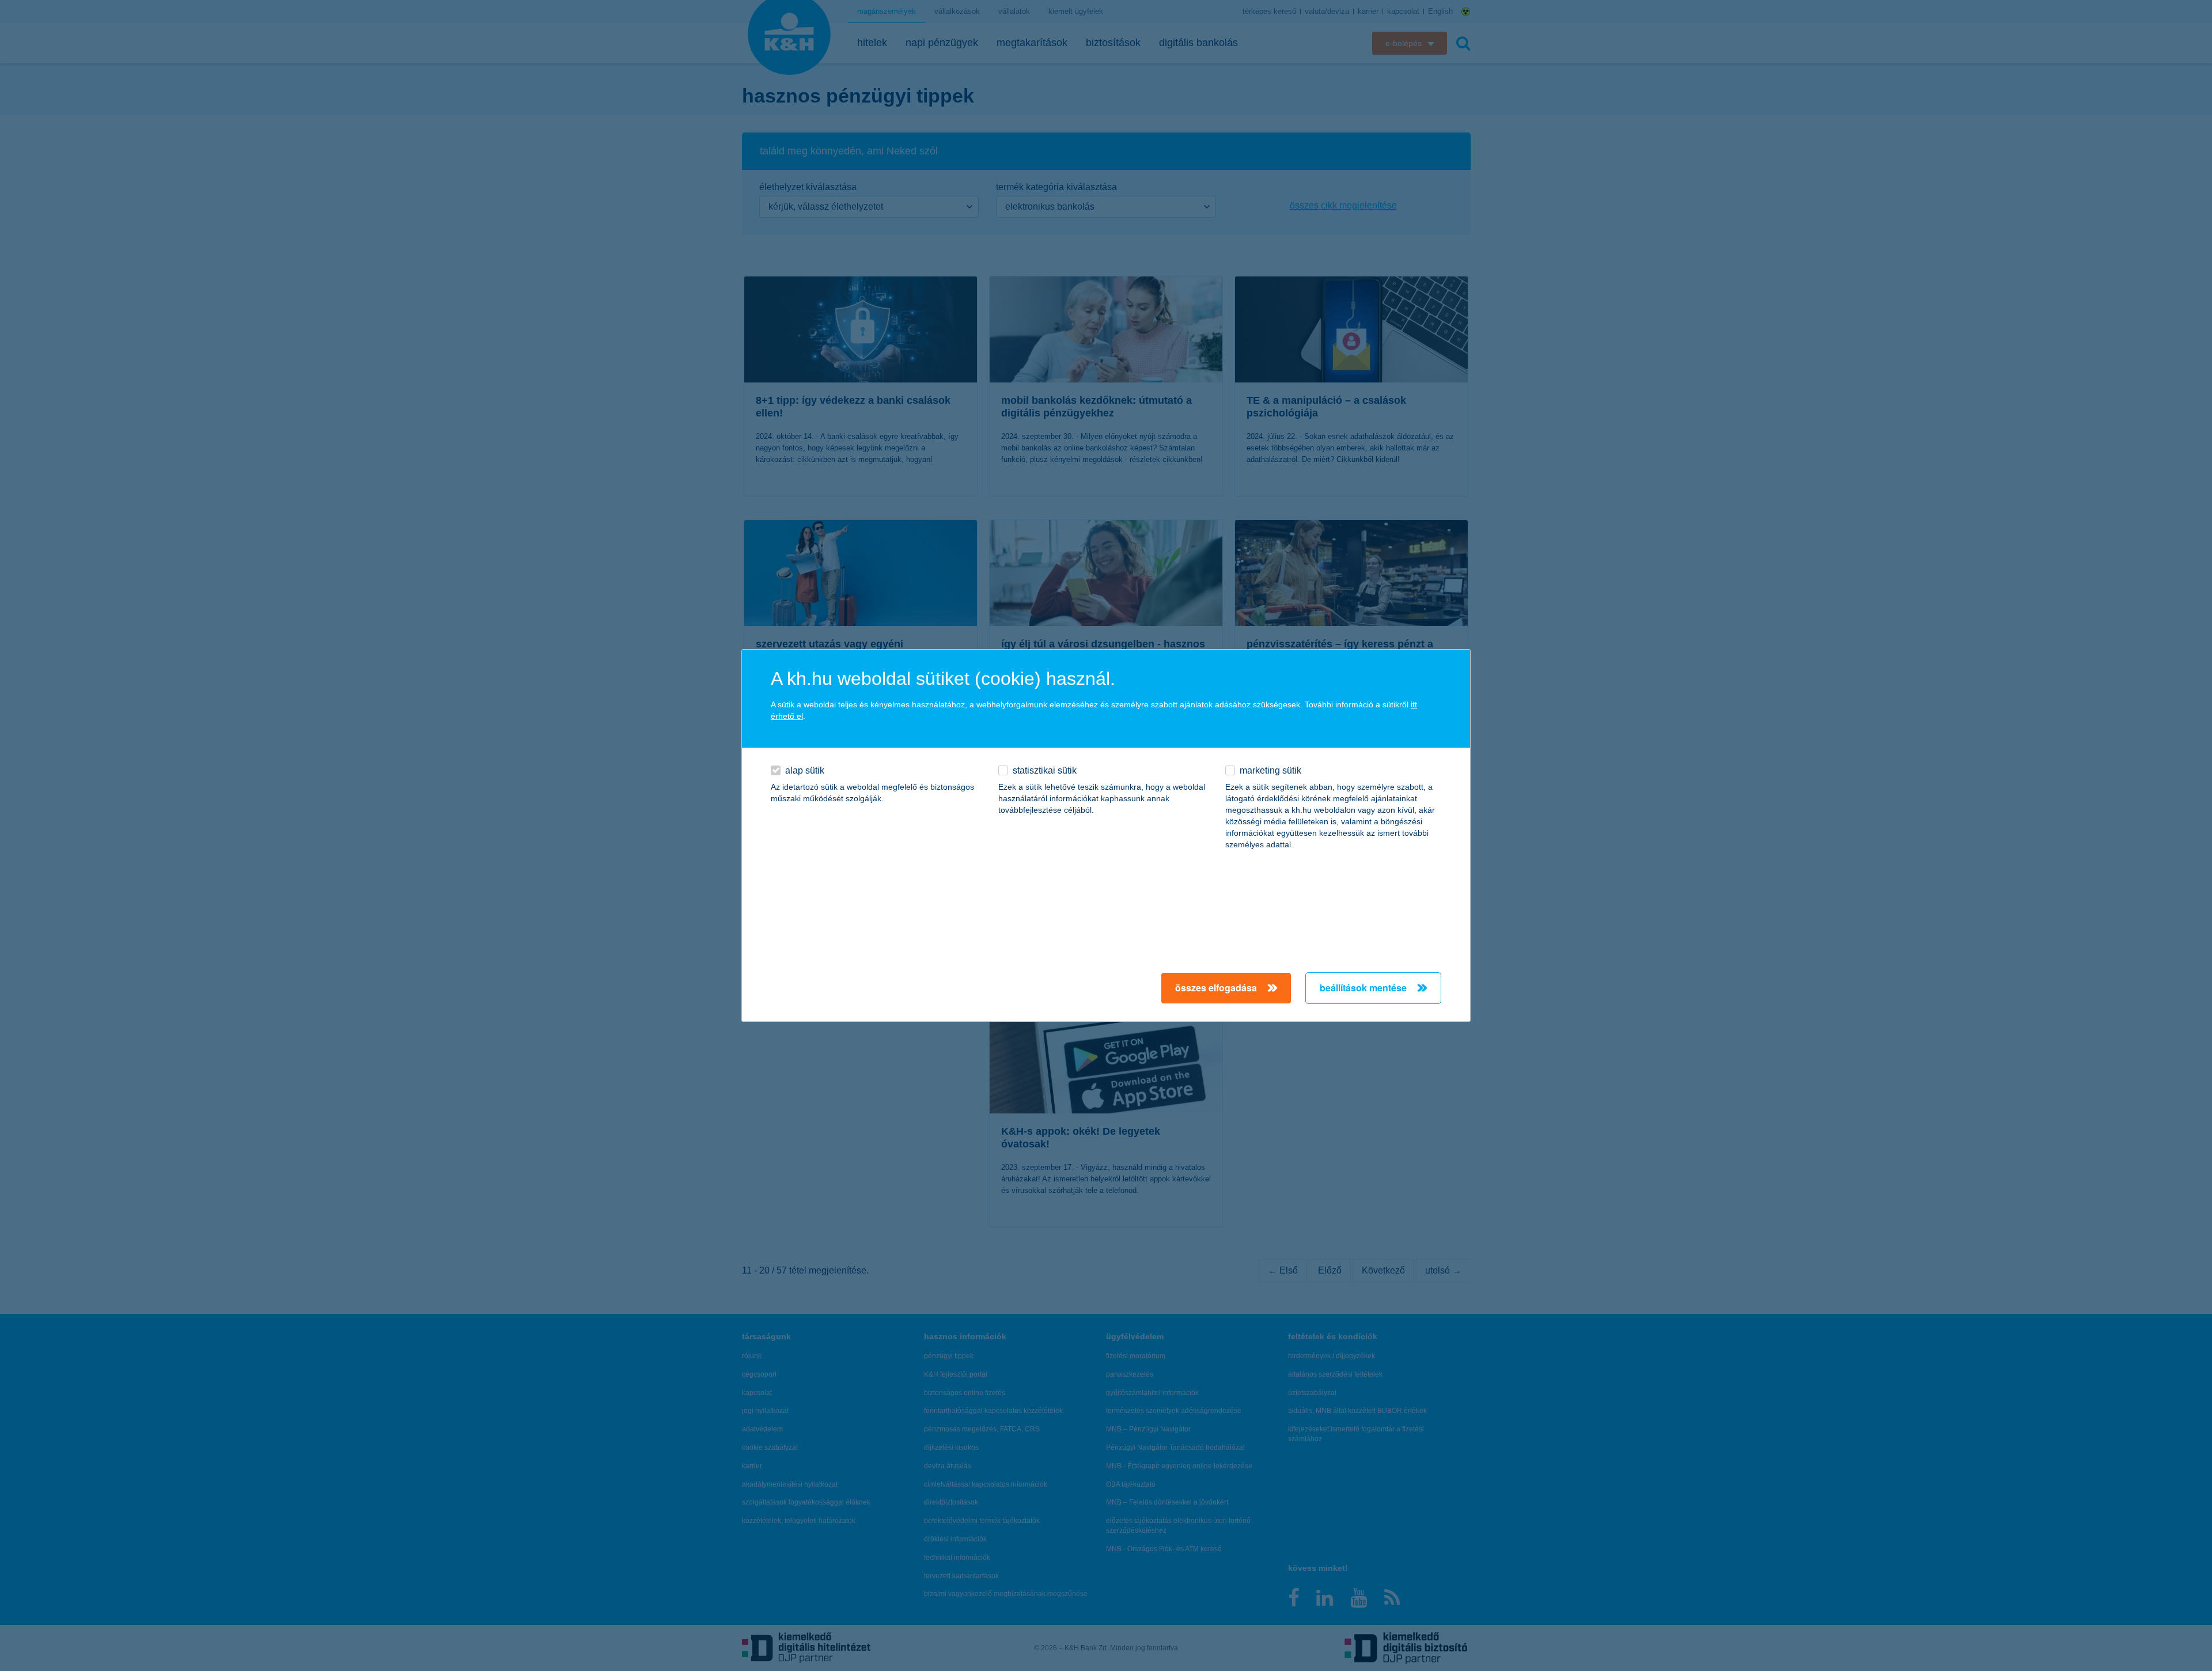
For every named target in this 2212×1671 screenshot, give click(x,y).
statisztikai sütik (1045, 770)
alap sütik (805, 770)
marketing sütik (1270, 770)
